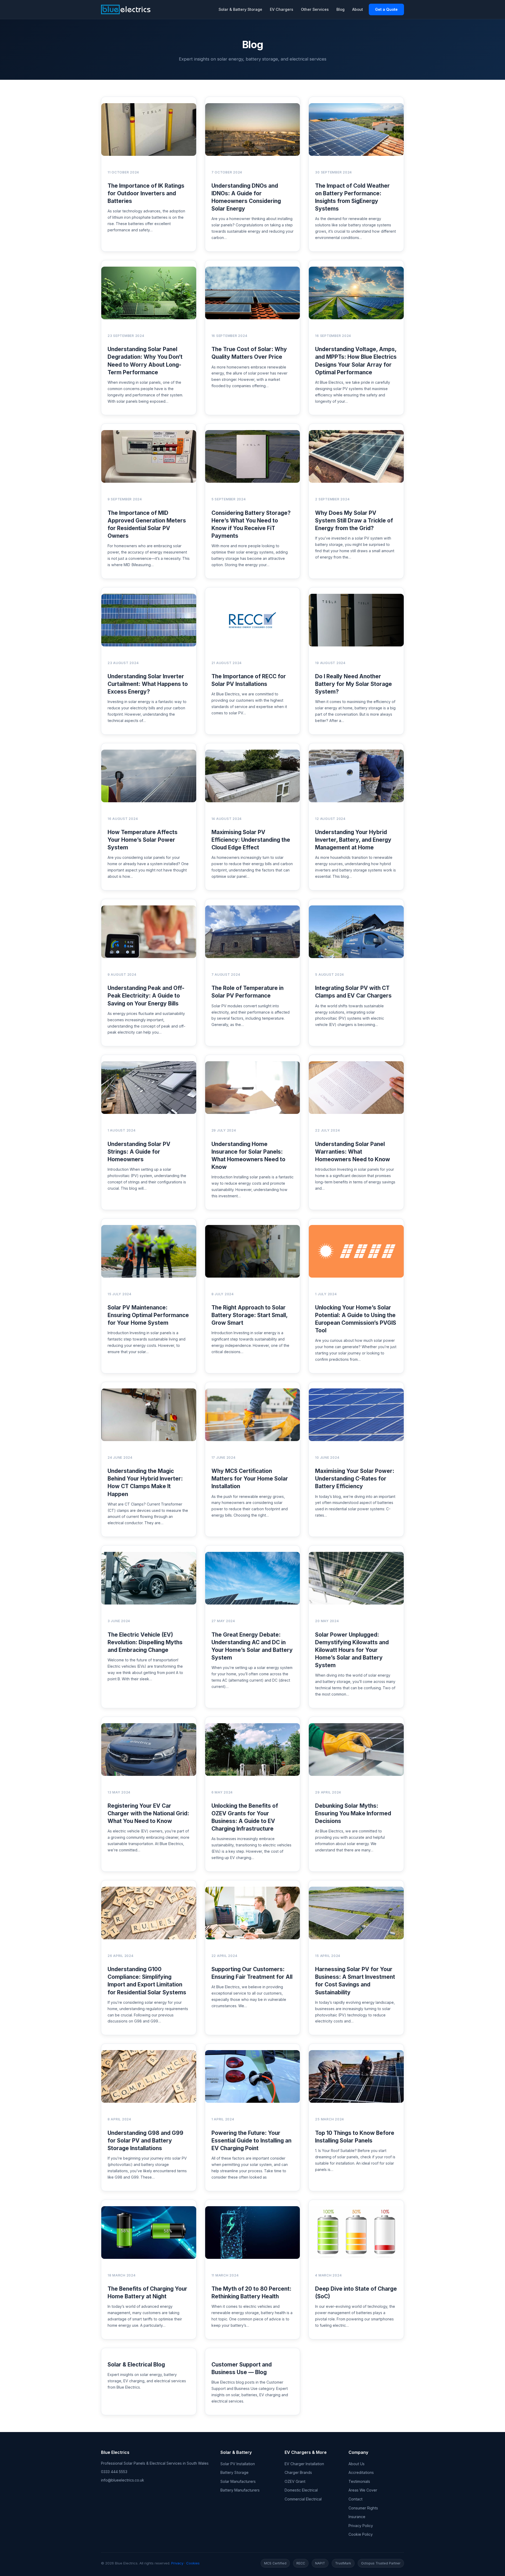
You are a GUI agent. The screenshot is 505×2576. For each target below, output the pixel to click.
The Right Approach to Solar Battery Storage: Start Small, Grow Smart (249, 1315)
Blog (340, 9)
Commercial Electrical (303, 2499)
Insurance (357, 2517)
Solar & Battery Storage (240, 9)
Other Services (315, 9)
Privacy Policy (361, 2526)
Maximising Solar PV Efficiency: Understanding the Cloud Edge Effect (251, 840)
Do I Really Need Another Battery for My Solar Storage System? (353, 684)
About (358, 9)
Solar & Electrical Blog (136, 2365)
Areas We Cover (363, 2490)
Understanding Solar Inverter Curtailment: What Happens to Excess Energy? (148, 684)
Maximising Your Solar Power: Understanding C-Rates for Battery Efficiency (355, 1479)
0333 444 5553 (114, 2472)
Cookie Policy (361, 2534)
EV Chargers (282, 9)
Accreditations (361, 2472)
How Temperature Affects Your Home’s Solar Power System (143, 840)
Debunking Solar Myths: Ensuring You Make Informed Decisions (353, 1813)
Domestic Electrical (301, 2490)
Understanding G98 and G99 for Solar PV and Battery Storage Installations (145, 2141)
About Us (357, 2464)
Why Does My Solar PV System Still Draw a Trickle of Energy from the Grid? (354, 520)
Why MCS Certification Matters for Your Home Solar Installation (250, 1479)
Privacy (177, 2563)
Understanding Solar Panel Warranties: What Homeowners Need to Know (353, 1152)
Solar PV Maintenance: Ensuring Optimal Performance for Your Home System (148, 1315)
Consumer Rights (363, 2508)
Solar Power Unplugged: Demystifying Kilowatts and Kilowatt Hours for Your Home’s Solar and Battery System (352, 1650)
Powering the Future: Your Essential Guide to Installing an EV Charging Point (251, 2141)
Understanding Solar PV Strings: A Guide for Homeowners (139, 1152)
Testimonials (359, 2481)
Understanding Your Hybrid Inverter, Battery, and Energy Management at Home (353, 840)
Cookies (193, 2563)
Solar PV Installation (238, 2464)
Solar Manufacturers (238, 2481)
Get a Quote (386, 9)
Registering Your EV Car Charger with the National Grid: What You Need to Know (148, 1813)
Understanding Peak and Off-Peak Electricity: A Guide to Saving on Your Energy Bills (146, 996)
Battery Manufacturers (240, 2490)
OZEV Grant (295, 2481)
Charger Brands (298, 2472)
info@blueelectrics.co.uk (123, 2480)
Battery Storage (234, 2472)
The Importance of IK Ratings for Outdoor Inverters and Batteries (146, 193)
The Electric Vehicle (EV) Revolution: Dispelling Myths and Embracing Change (145, 1642)
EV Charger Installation (304, 2464)
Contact (355, 2499)
